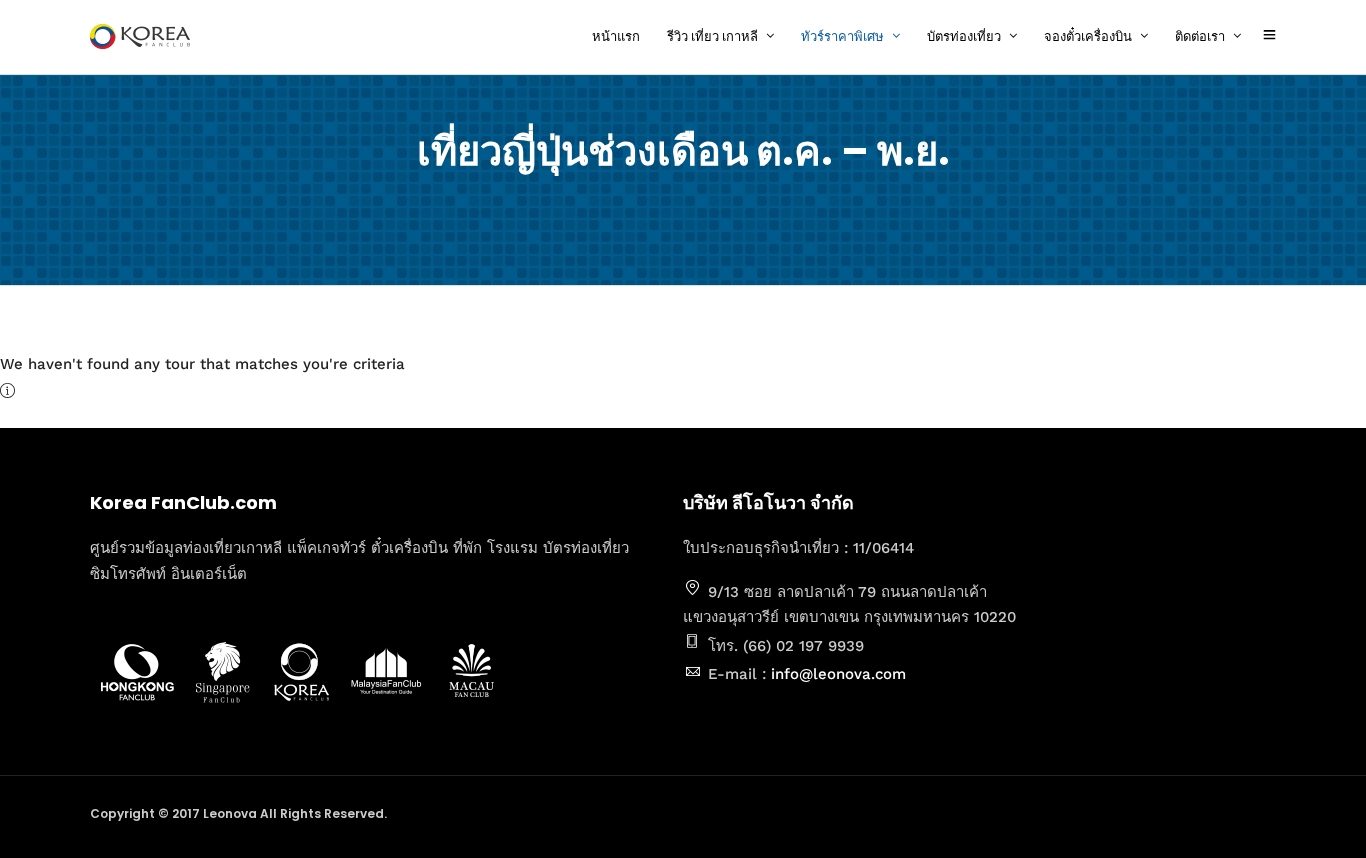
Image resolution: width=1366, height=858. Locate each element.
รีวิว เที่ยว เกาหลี (712, 36)
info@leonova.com (838, 674)
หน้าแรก (616, 36)
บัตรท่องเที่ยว (964, 36)
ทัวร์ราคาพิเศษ (842, 36)
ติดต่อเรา (1200, 36)
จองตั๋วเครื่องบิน (1088, 36)
